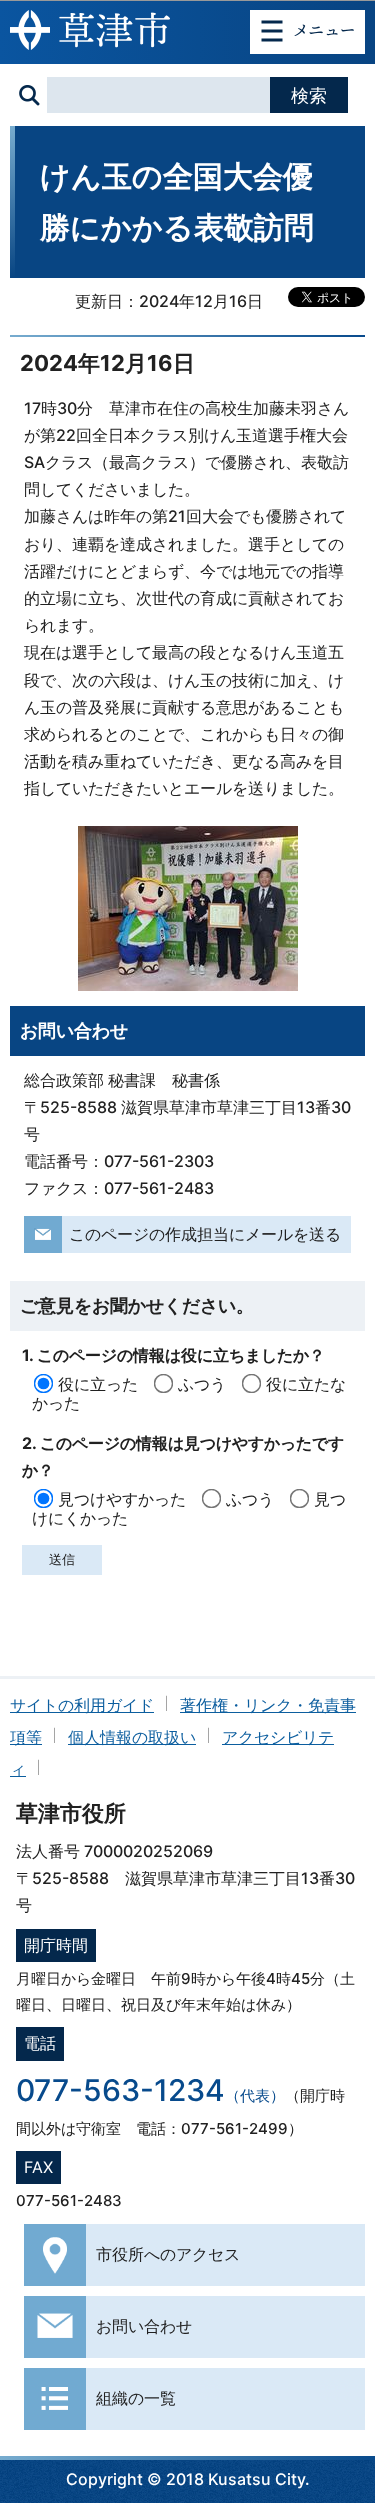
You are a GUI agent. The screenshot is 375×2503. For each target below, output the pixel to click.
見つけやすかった (122, 1499)
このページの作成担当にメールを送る (205, 1234)
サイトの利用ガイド (82, 1705)
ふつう (202, 1384)
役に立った (98, 1384)
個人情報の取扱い (132, 1737)
